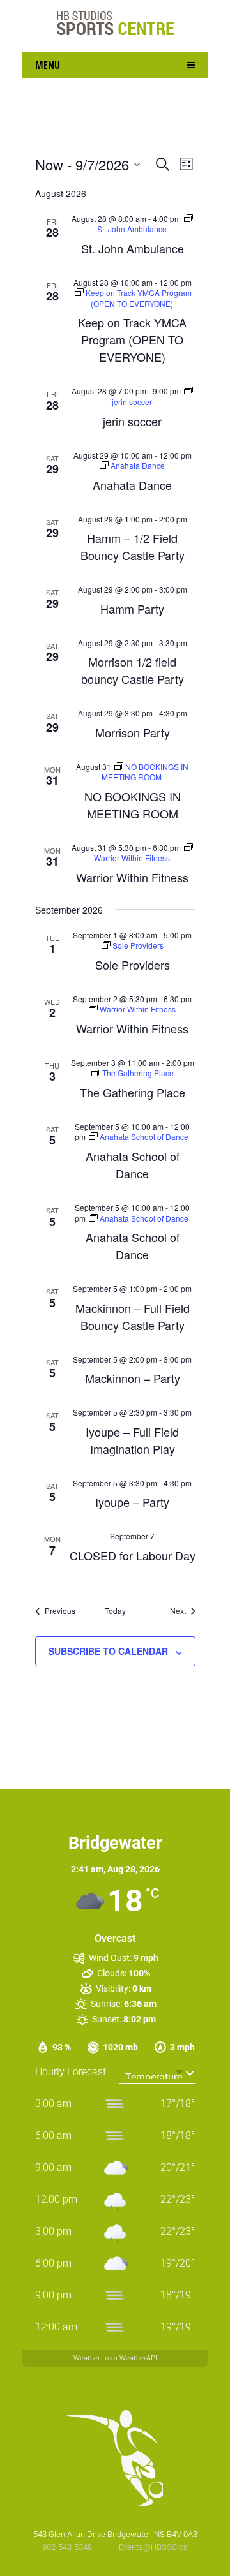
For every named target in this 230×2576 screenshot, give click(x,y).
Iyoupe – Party (132, 1502)
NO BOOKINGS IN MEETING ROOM (133, 805)
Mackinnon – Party (133, 1378)
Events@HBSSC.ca (153, 2547)
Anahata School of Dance (133, 1165)
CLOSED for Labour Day (133, 1555)
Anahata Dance (132, 485)
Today (115, 1611)
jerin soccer (132, 421)
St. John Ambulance (133, 248)
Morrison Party (133, 732)
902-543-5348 (68, 2547)
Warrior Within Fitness (132, 877)
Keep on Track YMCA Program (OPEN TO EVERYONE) (132, 339)
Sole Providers (133, 965)
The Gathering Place (133, 1092)
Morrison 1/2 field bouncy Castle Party (133, 670)
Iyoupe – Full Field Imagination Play (132, 1440)
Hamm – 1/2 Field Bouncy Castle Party (133, 546)
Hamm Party (132, 609)
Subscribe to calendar (108, 1651)
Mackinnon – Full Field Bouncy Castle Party (133, 1316)
